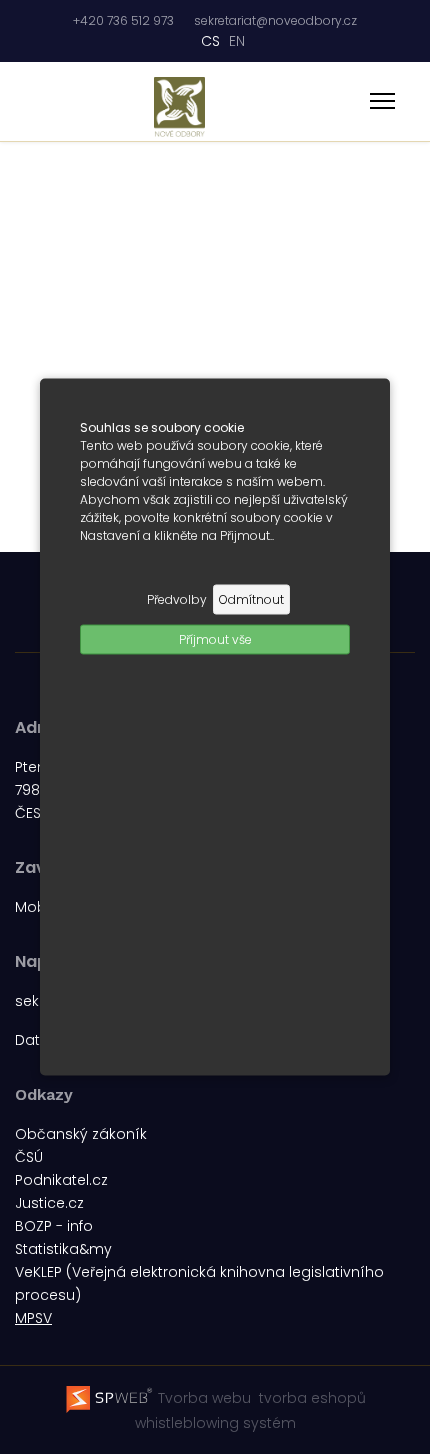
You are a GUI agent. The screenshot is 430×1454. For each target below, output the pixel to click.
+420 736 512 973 (123, 20)
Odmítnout (251, 599)
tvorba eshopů (310, 1398)
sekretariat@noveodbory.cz (275, 20)
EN (237, 41)
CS (210, 41)
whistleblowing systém (215, 1423)
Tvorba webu (202, 1398)
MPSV (33, 1318)
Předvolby (177, 599)
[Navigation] (382, 102)
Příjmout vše (215, 639)
